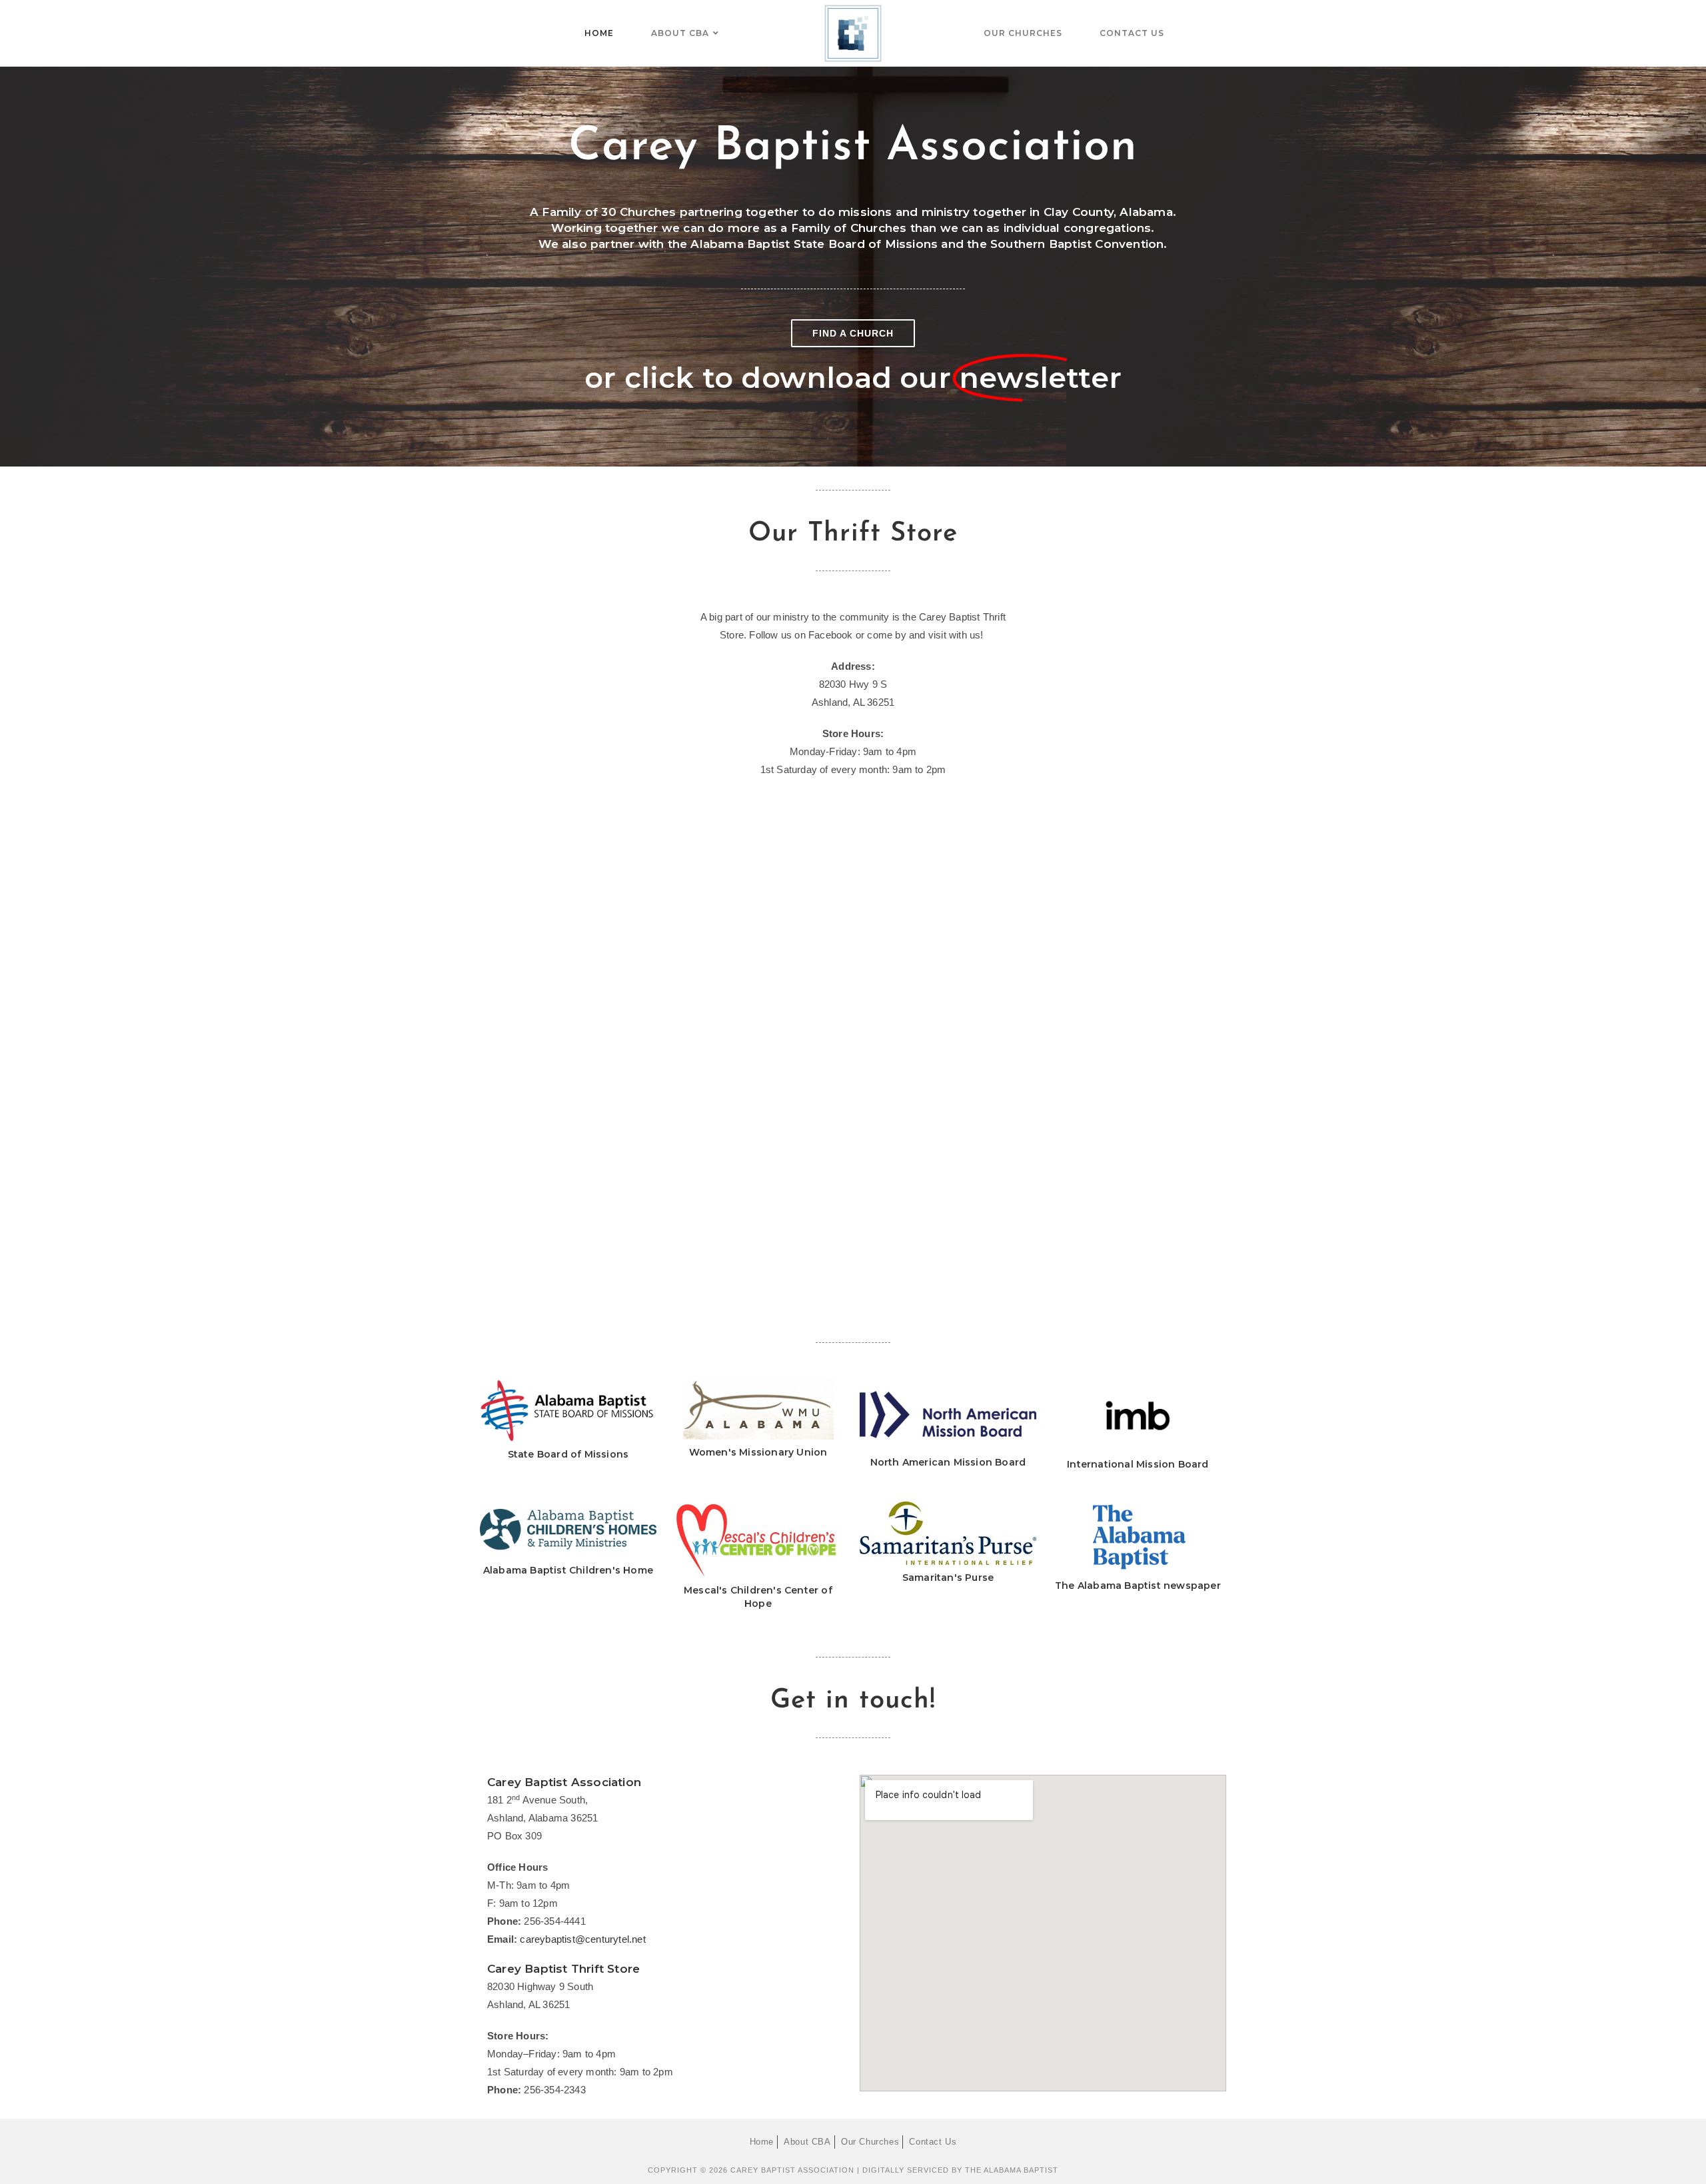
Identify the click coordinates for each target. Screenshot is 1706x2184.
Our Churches (870, 2142)
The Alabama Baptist (1012, 2170)
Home (762, 2142)
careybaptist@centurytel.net (582, 1939)
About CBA (807, 2142)
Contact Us (933, 2142)
